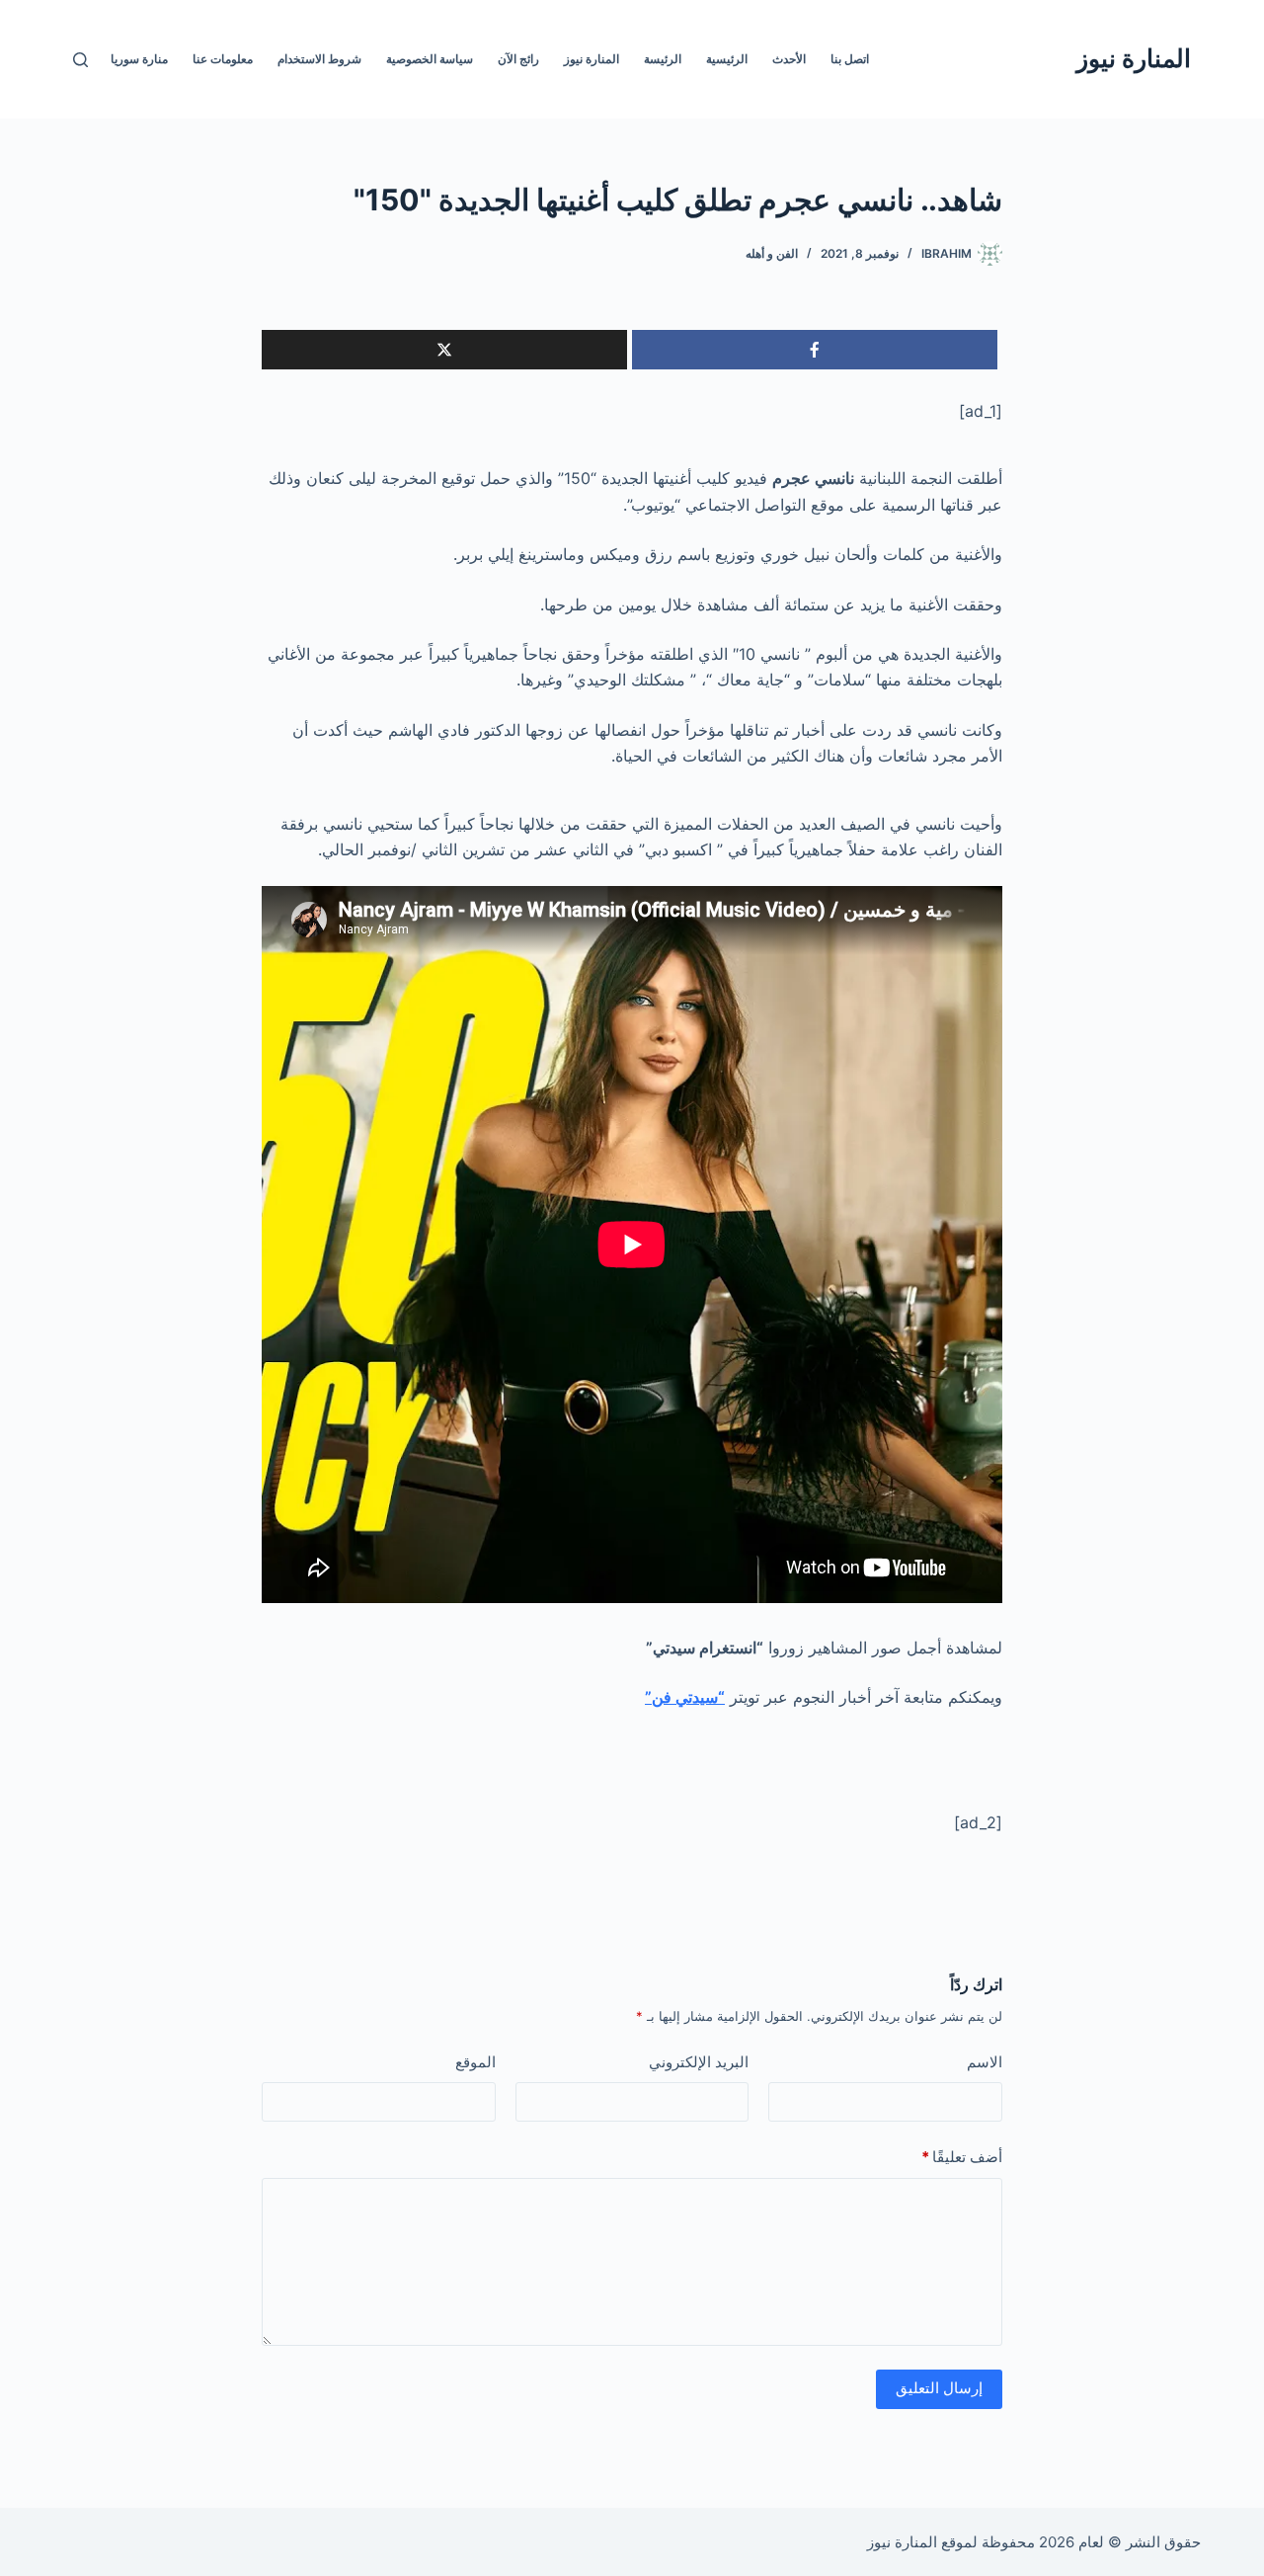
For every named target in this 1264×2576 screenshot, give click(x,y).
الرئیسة (663, 59)
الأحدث (789, 59)
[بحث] (80, 60)
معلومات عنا (223, 59)
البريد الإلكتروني (699, 2062)
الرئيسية (727, 59)
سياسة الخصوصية (430, 59)
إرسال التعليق (939, 2388)
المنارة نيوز (1134, 58)
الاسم (985, 2062)
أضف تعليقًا (962, 2157)
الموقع (475, 2062)
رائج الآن (518, 59)
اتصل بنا (850, 59)
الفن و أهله (772, 253)
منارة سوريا (139, 59)
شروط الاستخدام (319, 59)
